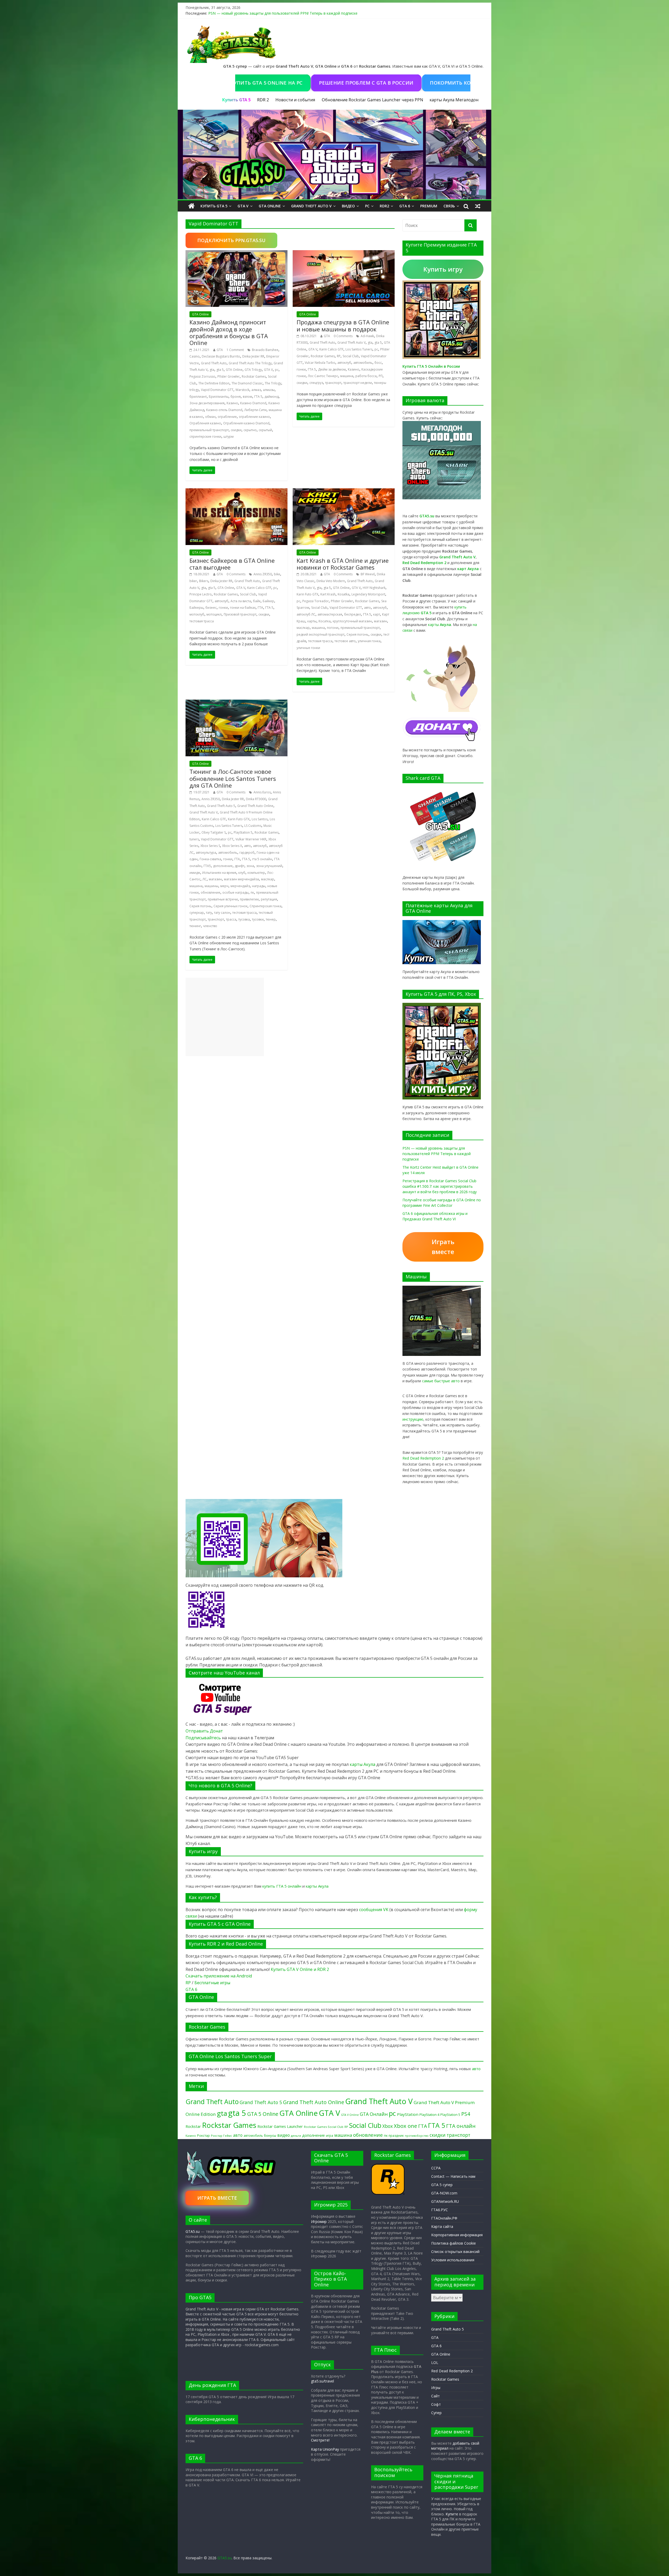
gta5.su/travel (322, 2381)
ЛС (205, 879)
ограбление (227, 417)
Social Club (351, 356)
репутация (269, 899)
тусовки (258, 919)
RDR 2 (263, 100)
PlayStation (408, 2114)
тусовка (244, 919)
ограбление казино (254, 417)
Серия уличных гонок (230, 906)
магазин (380, 621)
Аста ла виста (241, 601)
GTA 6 (405, 206)
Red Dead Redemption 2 (423, 1458)
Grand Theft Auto (214, 363)
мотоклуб (197, 614)
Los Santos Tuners (359, 349)
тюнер (271, 919)
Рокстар (203, 2135)
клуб (242, 873)
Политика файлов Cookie (454, 2243)
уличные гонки (308, 648)
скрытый (265, 430)
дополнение (223, 866)
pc (277, 370)
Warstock (242, 390)
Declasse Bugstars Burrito (221, 356)
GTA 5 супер (442, 2185)
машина (347, 376)
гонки (301, 369)
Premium (429, 206)
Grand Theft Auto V (311, 206)
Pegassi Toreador (316, 601)
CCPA (436, 2168)
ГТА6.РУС (440, 2210)
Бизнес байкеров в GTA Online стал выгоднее (232, 564)
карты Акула (442, 100)
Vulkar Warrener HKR (251, 839)
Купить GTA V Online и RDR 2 (300, 1969)
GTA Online (270, 206)
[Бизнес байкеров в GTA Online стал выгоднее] (237, 491)
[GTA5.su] (334, 155)
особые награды (235, 892)
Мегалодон (467, 100)
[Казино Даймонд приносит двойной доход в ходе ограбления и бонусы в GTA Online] (237, 253)
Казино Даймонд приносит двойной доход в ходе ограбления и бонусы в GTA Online (229, 332)
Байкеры (196, 608)
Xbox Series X (232, 846)
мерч (224, 886)
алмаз (256, 390)
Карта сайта (442, 2226)
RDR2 (384, 206)
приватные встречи (223, 899)
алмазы (269, 390)
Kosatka (344, 594)
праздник (396, 2136)
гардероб (247, 853)
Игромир (319, 2221)
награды (259, 886)
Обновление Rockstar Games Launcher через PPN (372, 100)
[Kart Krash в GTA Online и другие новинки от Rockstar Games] (344, 491)
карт (377, 614)
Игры (436, 2388)
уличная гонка (369, 641)
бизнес (211, 608)
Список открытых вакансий (455, 2252)
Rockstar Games (254, 376)
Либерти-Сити (255, 410)
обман (210, 417)
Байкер (268, 601)
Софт (436, 2404)
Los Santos (260, 819)
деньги (296, 2136)
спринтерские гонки (205, 437)
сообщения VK (374, 1910)
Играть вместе (443, 1247)
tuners (194, 839)
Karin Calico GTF (331, 349)
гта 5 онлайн (262, 859)
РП (381, 376)
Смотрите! (320, 2440)
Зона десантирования (207, 403)
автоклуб (344, 363)
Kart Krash (328, 594)
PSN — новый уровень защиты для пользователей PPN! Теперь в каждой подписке (283, 13)
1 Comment (235, 350)
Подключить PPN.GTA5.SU (231, 240)
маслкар (303, 628)
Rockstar (193, 2126)
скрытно (250, 430)
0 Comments (343, 336)
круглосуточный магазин (352, 621)
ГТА (260, 608)
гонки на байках (243, 608)
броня (236, 397)
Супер (436, 2413)
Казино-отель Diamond (224, 410)
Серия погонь (357, 634)
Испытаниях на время (219, 873)
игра (330, 2135)
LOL (435, 2363)
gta (212, 370)
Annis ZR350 (263, 574)
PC (367, 206)
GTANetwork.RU (445, 2201)
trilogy (194, 390)
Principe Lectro (201, 594)
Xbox (388, 2126)
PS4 (466, 2114)
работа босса (366, 376)
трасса (231, 919)
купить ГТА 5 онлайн (282, 1886)
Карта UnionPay (325, 2449)
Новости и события (295, 100)
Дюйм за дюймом (332, 369)
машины (211, 886)
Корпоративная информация (457, 2235)
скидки (236, 430)
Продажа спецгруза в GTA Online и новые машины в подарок (343, 325)
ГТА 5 (258, 397)
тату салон (222, 913)
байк (257, 601)
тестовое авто (345, 641)
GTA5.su (193, 2231)
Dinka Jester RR (253, 356)
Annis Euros (262, 792)
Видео (348, 206)
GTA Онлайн (374, 2114)
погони (333, 628)
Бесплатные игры (212, 1983)
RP (339, 356)
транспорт (333, 383)
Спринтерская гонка (266, 906)
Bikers (204, 581)
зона (250, 866)
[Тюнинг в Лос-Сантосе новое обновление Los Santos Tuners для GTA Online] (237, 703)
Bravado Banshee (265, 350)
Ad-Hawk (367, 336)
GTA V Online (350, 2115)
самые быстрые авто (441, 1381)
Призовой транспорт (240, 614)
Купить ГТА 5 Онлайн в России (431, 366)
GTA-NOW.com (444, 2193)
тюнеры (380, 383)
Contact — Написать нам (453, 2176)
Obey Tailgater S (214, 832)
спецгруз (316, 383)
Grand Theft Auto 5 (221, 806)
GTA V (243, 206)
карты (312, 621)
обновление (210, 892)
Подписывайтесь (204, 1738)
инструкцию (413, 1419)
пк (252, 892)
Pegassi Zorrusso (202, 376)
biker (193, 581)
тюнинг (195, 926)
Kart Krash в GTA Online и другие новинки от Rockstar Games (343, 564)
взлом (247, 397)
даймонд (272, 397)
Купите (452, 2514)
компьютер (256, 873)
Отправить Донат (204, 1731)
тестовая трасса (202, 621)
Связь (449, 206)
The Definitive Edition (214, 383)
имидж (195, 873)
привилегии (249, 899)
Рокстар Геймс (221, 2136)
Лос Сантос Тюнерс (323, 376)
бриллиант (198, 397)
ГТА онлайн (461, 2126)
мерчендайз (240, 886)
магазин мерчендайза (241, 879)
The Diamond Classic (247, 383)
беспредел (353, 614)
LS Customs (253, 826)
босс (378, 363)
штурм (229, 437)
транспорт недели (358, 383)
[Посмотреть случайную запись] (478, 206)
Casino (195, 356)
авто (367, 608)
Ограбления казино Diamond (246, 423)
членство (210, 926)
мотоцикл (214, 614)
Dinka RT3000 (256, 799)
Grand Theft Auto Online (255, 806)
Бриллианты (219, 397)
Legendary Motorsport (368, 594)
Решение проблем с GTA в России (288, 83)
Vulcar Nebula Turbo (320, 363)
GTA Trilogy (253, 370)
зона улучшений (269, 866)
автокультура (206, 853)
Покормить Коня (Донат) (387, 83)
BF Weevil (368, 574)
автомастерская (330, 614)
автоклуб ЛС (306, 614)
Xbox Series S (210, 846)
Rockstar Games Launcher (280, 2126)
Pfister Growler (229, 376)
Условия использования (453, 2260)
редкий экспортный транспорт (321, 634)
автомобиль (363, 363)
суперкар (197, 913)
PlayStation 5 (243, 832)
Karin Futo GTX (307, 594)
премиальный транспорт (209, 430)
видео (284, 2135)
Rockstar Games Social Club (324, 2127)
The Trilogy (273, 383)
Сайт (436, 2396)
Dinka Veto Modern (331, 581)
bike (277, 574)
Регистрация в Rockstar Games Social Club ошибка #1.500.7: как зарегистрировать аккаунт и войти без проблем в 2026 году (440, 1186)
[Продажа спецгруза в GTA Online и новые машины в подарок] (344, 253)
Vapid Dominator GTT (217, 390)
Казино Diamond (253, 403)
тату (209, 913)
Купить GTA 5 (214, 206)
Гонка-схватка (210, 859)
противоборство (417, 2136)
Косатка (325, 621)
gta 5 (220, 370)
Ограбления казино (205, 423)
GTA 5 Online (263, 2114)
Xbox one (405, 2126)
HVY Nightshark (374, 588)
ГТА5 (207, 866)
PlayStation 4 (429, 2115)
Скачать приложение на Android (219, 1976)
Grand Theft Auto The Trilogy (250, 363)
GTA (220, 350)
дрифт (240, 866)
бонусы (270, 2135)
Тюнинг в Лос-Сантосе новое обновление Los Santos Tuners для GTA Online (233, 778)
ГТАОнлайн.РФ (444, 2218)
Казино (232, 403)
